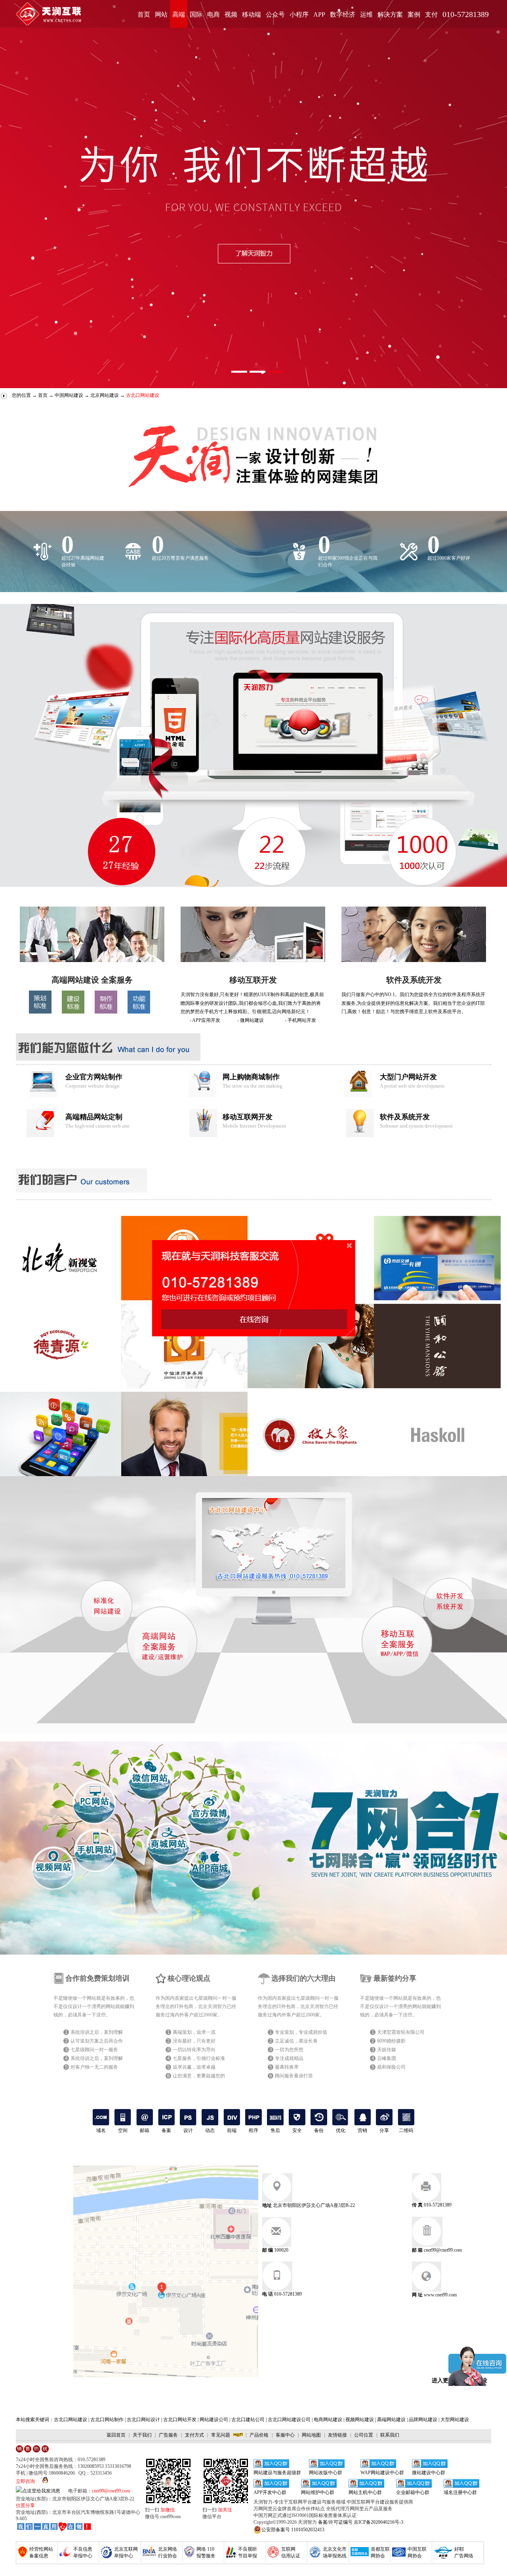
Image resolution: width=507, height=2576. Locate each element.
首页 (144, 14)
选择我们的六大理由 (303, 1978)
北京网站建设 (105, 395)
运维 (366, 14)
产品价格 (259, 2435)
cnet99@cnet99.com (111, 2491)
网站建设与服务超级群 (277, 2473)
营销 (362, 2130)
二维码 (406, 2130)
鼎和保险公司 (391, 2067)
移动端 (252, 14)
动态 (210, 2130)
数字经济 (343, 14)
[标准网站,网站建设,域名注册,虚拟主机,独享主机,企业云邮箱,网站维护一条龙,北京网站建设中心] (54, 2527)
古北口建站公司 (248, 2420)
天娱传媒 (387, 2050)
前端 (232, 2130)
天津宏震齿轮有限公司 (401, 2032)
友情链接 (337, 2435)
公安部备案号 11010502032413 (293, 2530)
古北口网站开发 (180, 2420)
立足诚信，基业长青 (296, 2041)
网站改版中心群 (326, 2473)
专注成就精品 (289, 2058)
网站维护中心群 (318, 2492)
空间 (123, 2130)
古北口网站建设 (71, 2420)
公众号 (275, 14)
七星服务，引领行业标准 (199, 2058)
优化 (341, 2130)
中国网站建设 (69, 395)
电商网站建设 (328, 2420)
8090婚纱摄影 (391, 2041)
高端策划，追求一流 (194, 2032)
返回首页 (116, 2435)
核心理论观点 (189, 1978)
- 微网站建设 (251, 1020)
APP (319, 14)
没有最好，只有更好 (194, 2041)
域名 (101, 2130)
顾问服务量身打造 (294, 2076)
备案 (166, 2130)
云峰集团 (387, 2058)
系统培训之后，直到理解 (97, 2032)
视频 (231, 14)
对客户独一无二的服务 (94, 2067)
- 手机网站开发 (300, 1020)
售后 (275, 2130)
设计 (188, 2130)
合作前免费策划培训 (97, 1978)
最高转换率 (287, 2067)
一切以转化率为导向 (194, 2050)
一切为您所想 (289, 2050)
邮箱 (145, 2130)
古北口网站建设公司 (289, 2420)
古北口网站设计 (143, 2420)
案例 (414, 14)
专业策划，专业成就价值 (301, 2032)
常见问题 (221, 2435)
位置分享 (25, 2506)
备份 (319, 2130)
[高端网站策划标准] (40, 1012)
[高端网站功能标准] (139, 1012)
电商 (213, 14)
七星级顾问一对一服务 (94, 2050)
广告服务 (168, 2435)
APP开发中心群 (270, 2492)
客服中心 (285, 2435)
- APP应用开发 (205, 1020)
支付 (431, 14)
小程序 (299, 14)
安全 (297, 2130)
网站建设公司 (214, 2420)
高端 (179, 14)
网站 (161, 14)
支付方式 (194, 2435)
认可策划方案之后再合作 (97, 2041)
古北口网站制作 (107, 2420)
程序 (253, 2130)
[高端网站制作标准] (106, 1012)
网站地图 (311, 2435)
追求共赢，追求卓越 (194, 2067)
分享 (384, 2130)
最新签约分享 (395, 1978)
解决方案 (390, 14)
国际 (196, 14)
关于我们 (142, 2435)
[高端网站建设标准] (73, 1012)
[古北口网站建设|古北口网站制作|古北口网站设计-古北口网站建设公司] (92, 960)
